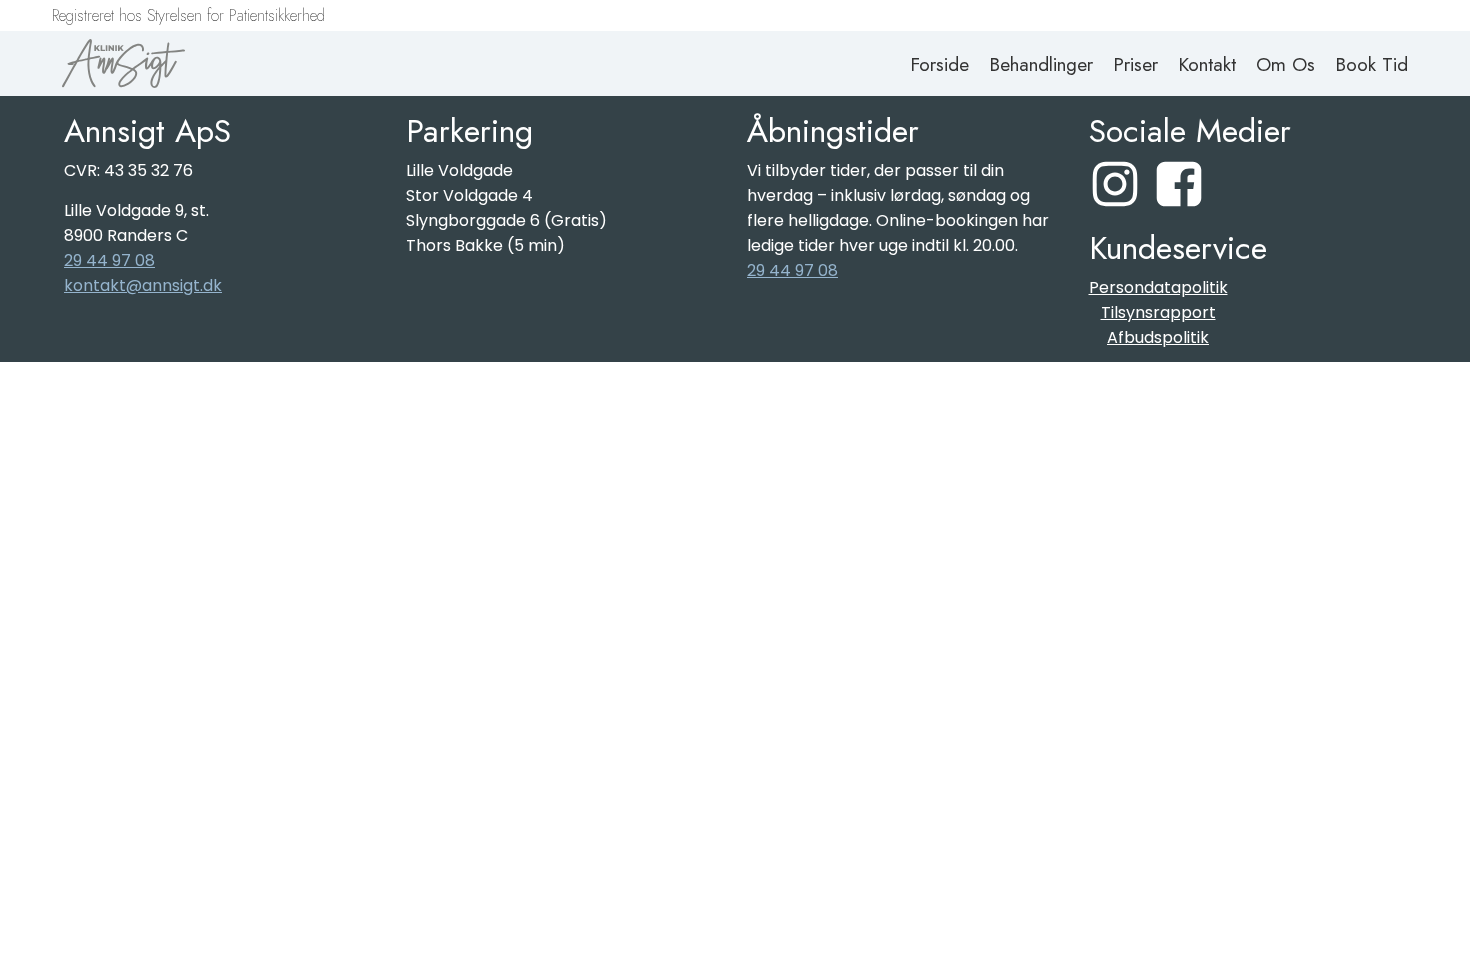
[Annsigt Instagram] (1115, 184)
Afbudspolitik (1158, 337)
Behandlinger (1041, 64)
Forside (939, 64)
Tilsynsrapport (1158, 312)
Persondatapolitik (1158, 287)
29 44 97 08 (109, 260)
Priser (1135, 64)
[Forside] (123, 63)
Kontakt (1207, 64)
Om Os (1285, 64)
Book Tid (1371, 64)
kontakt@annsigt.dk (143, 285)
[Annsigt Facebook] (1179, 184)
